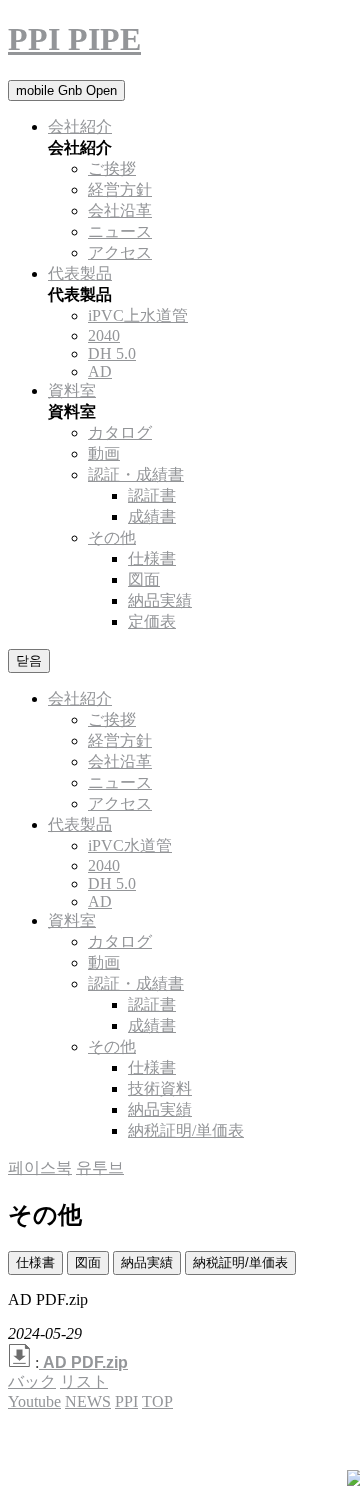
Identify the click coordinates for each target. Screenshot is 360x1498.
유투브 (100, 1167)
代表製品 (80, 273)
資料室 (72, 390)
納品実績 (147, 1262)
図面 (88, 1262)
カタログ (120, 432)
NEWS (88, 1401)
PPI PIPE (74, 39)
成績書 (152, 516)
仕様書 (35, 1262)
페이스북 (40, 1167)
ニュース (120, 231)
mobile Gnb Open (66, 90)
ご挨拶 (112, 168)
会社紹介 (80, 126)
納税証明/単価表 (240, 1262)
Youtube (34, 1401)
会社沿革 (120, 210)
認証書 (152, 495)
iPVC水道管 (130, 845)
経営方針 (120, 189)
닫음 (29, 660)
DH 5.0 (112, 353)
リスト (84, 1381)
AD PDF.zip (85, 1362)
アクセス (120, 252)
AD (100, 371)
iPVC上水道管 (138, 315)
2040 (104, 335)
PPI (126, 1401)
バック (32, 1381)
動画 (104, 453)
